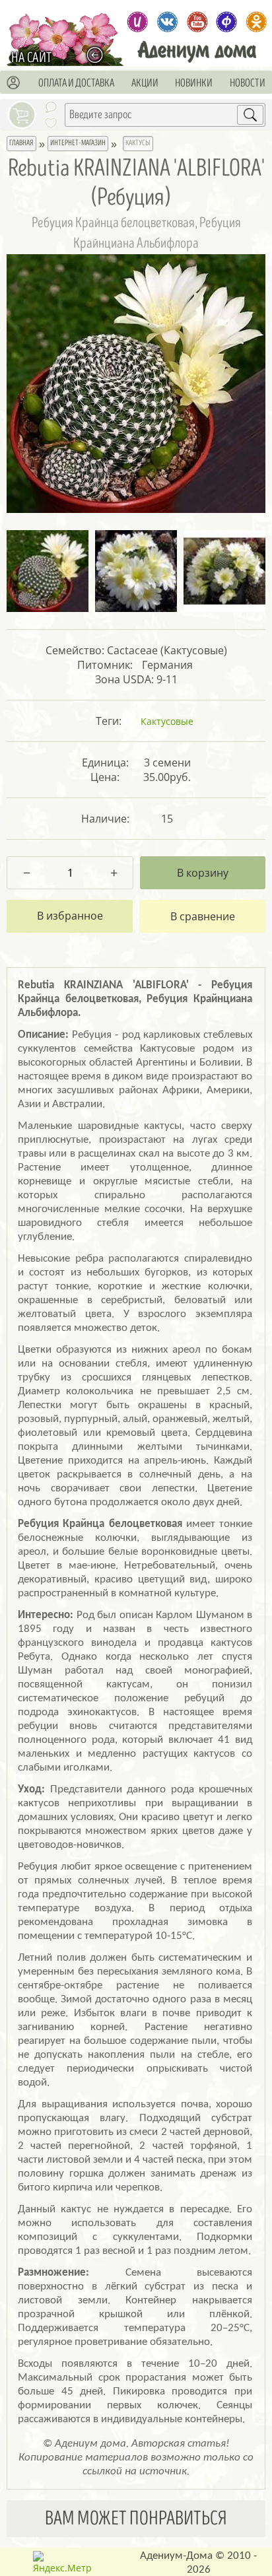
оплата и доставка (76, 83)
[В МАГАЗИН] (98, 54)
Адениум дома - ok (256, 22)
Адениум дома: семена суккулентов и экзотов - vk (167, 22)
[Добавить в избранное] (70, 916)
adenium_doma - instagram (138, 22)
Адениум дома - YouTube (197, 22)
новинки (194, 83)
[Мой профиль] (14, 83)
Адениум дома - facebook (227, 22)
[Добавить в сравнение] (203, 916)
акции (145, 83)
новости (248, 83)
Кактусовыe (167, 721)
